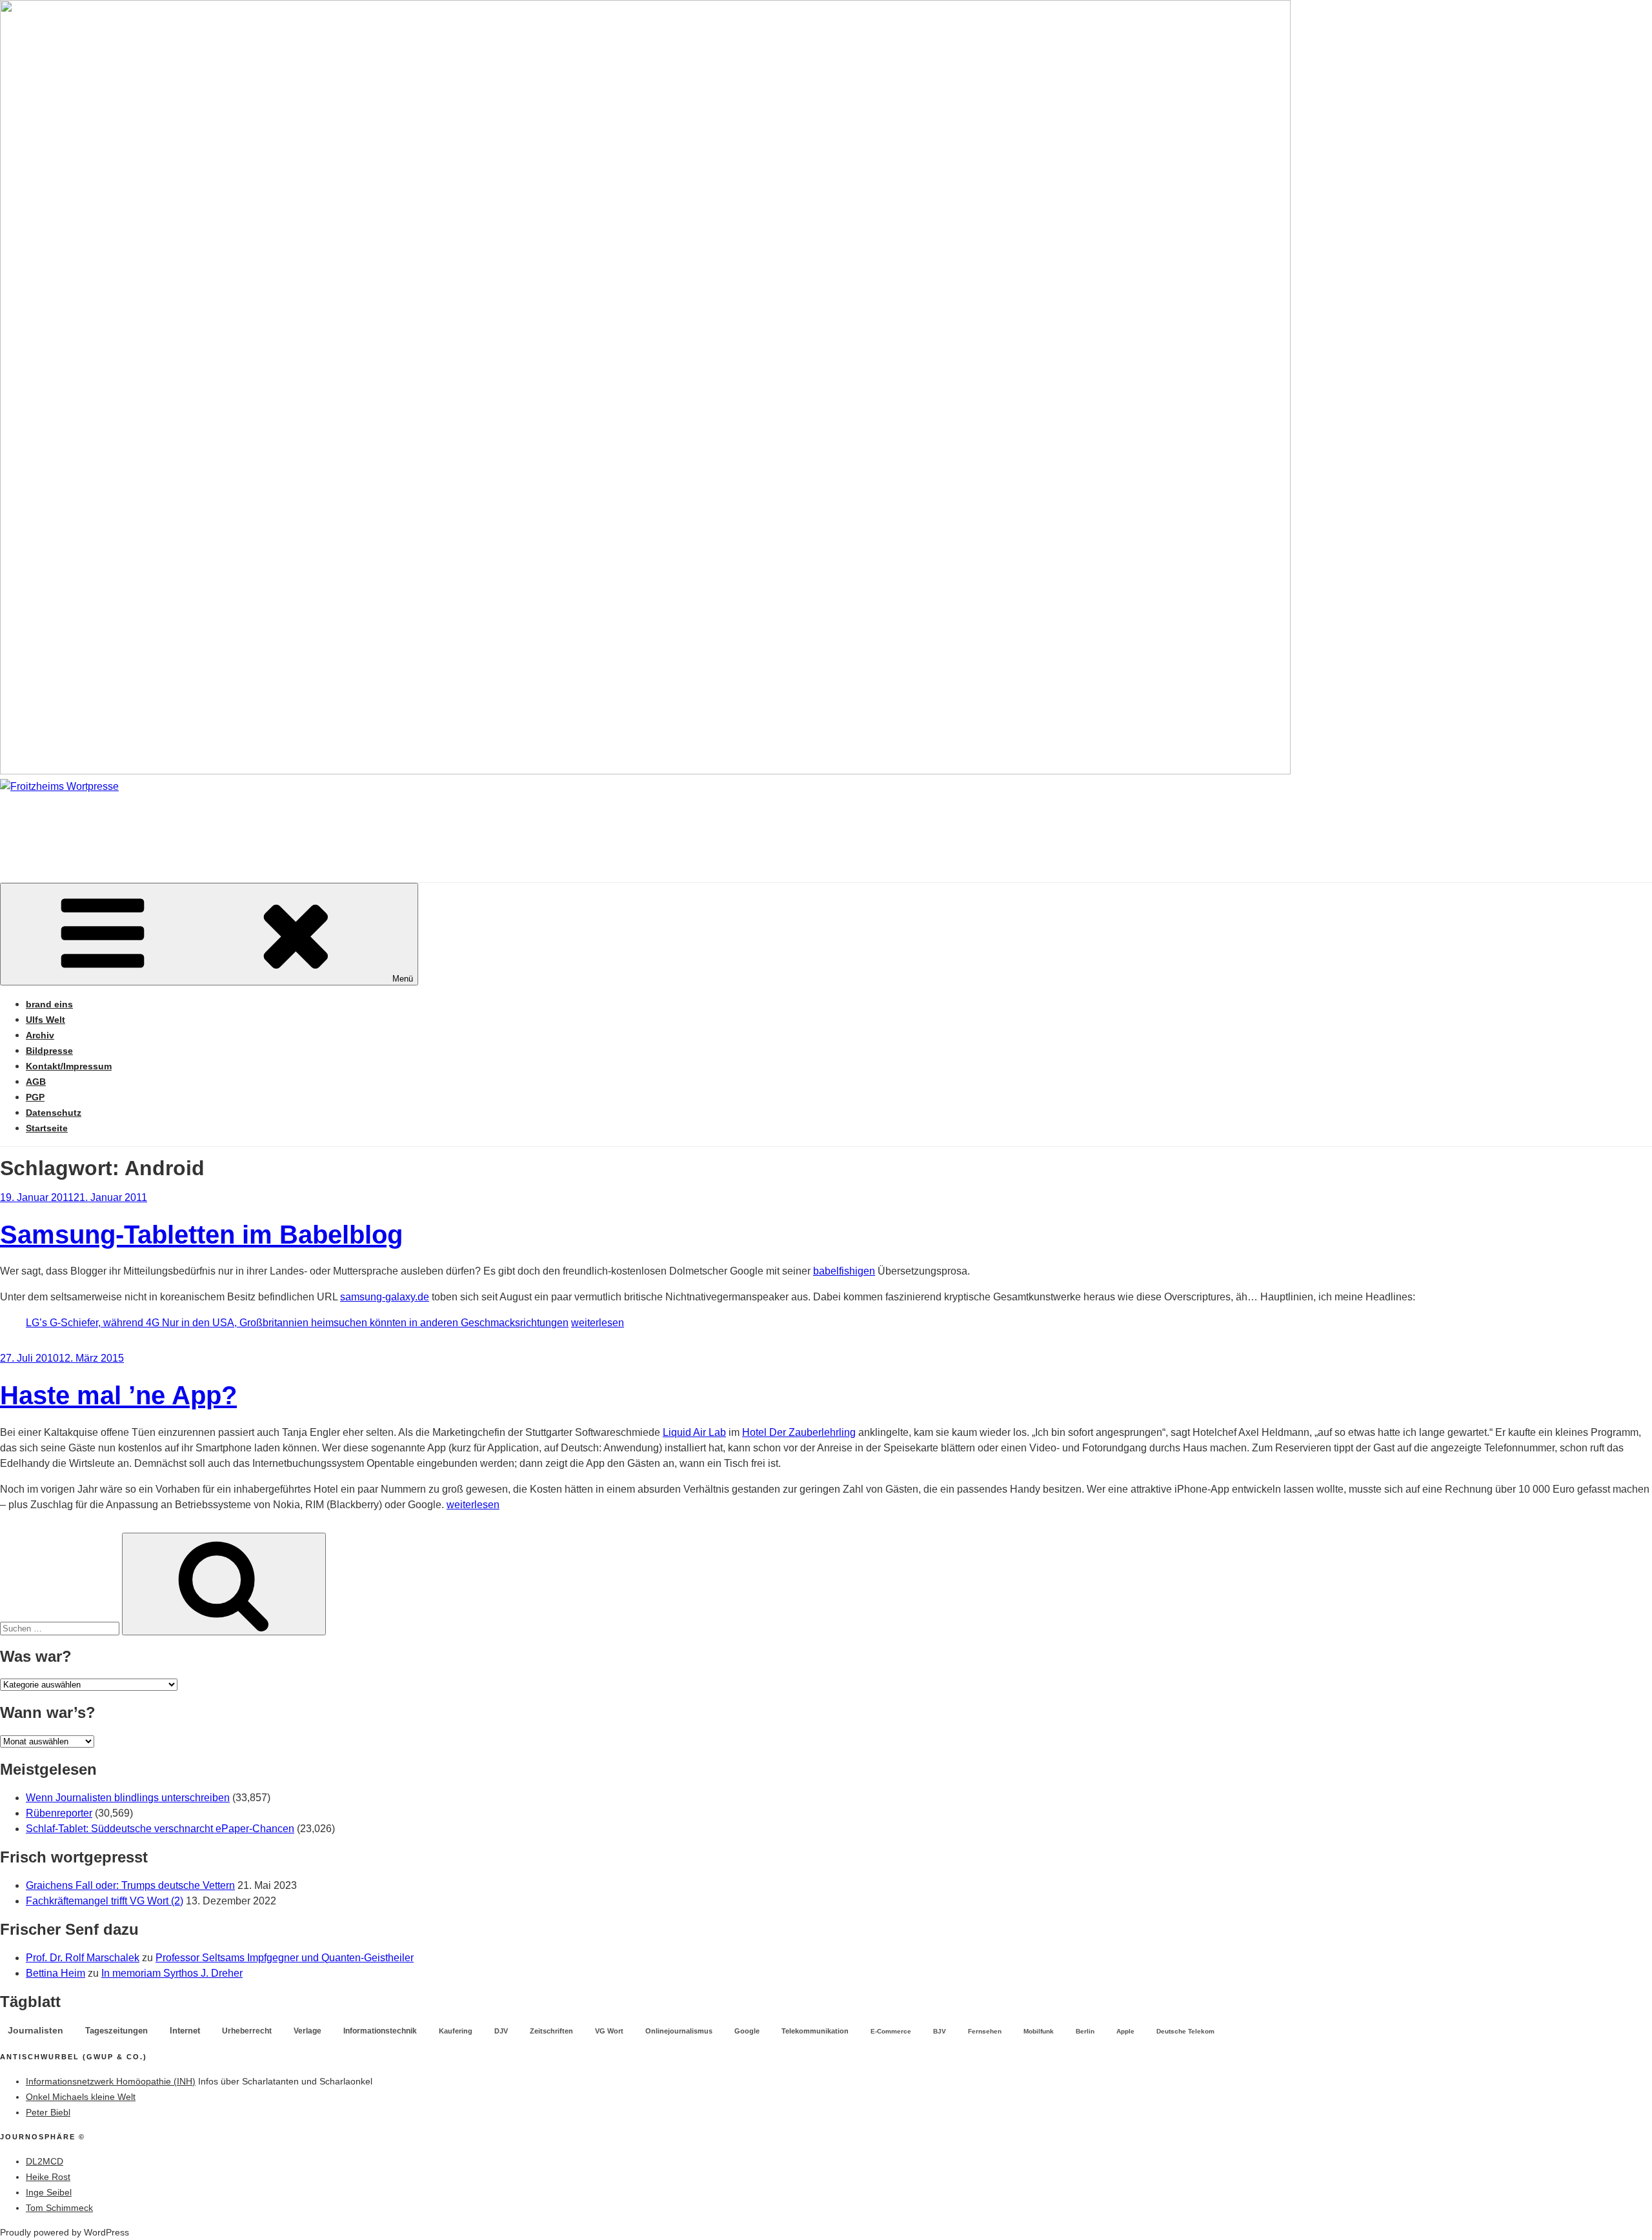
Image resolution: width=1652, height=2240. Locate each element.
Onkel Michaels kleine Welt (81, 2097)
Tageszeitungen (116, 2031)
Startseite (47, 1128)
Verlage (307, 2031)
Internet (185, 2031)
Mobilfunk (1039, 2031)
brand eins (49, 1004)
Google (747, 2031)
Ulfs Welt (45, 1020)
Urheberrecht (247, 2031)
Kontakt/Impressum (69, 1066)
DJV (501, 2031)
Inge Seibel (49, 2192)
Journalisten (35, 2030)
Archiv (40, 1035)
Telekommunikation (815, 2031)
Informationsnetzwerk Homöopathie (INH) (111, 2081)
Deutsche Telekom (1185, 2031)
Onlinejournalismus (679, 2031)
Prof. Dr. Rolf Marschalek (83, 1958)
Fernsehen (985, 2031)
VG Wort (609, 2031)
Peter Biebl (48, 2112)
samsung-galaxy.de (385, 1297)
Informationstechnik (380, 2031)
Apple (1125, 2031)
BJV (940, 2031)
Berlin (1085, 2031)
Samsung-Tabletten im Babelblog (201, 1235)
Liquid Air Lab (694, 1432)
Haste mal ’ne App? (118, 1395)
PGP (35, 1097)
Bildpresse (49, 1051)
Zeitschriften (551, 2031)
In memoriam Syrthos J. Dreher (172, 1973)
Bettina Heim (55, 1973)
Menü (403, 979)
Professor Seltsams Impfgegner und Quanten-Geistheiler (285, 1958)
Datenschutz (54, 1113)
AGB (36, 1082)
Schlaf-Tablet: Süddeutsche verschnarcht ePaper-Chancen (160, 1829)
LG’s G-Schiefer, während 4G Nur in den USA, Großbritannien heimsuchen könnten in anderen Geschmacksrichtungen (297, 1323)
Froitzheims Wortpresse (185, 825)
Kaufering (456, 2031)
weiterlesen (598, 1323)
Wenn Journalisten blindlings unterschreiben (128, 1798)
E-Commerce (891, 2031)
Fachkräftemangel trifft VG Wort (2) (105, 1901)
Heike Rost (48, 2177)
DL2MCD (45, 2161)
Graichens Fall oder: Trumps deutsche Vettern (130, 1885)
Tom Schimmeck (59, 2208)
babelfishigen (844, 1271)
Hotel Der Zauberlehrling (799, 1432)
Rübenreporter (59, 1813)
